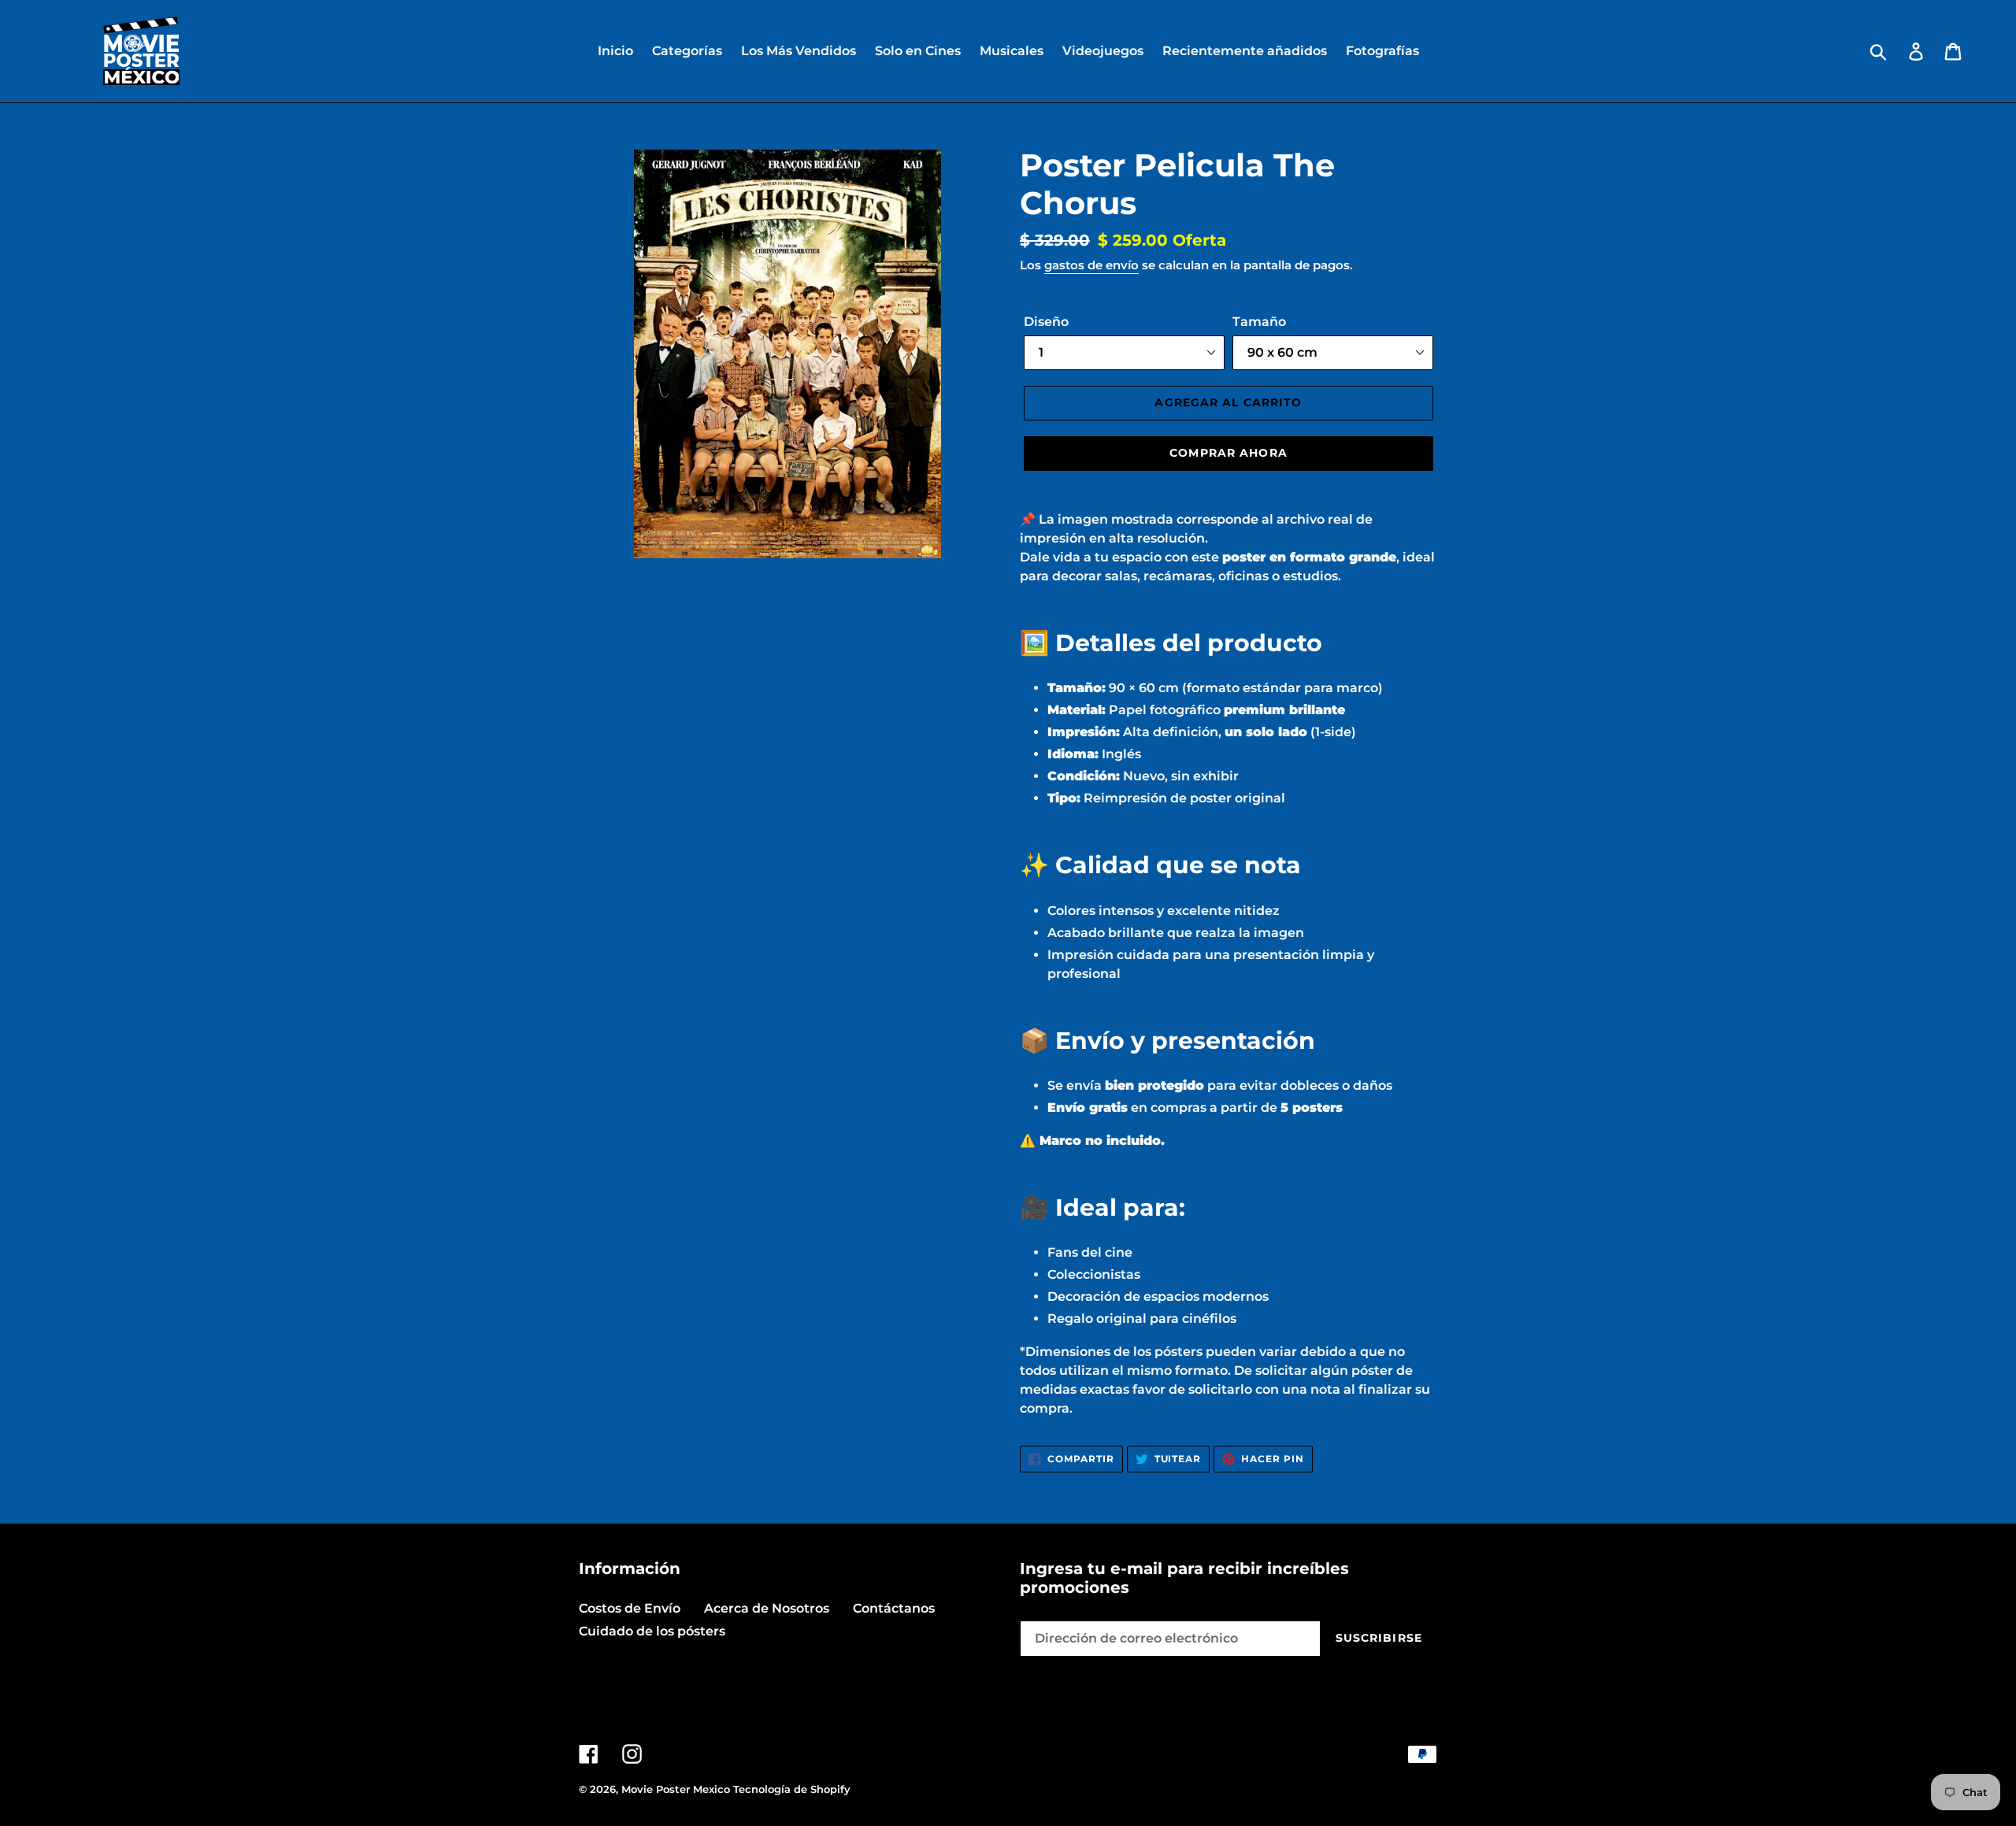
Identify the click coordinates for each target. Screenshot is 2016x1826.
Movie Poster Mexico (676, 1789)
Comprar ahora (1228, 453)
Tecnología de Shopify (792, 1789)
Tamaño (1259, 322)
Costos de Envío (630, 1608)
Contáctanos (894, 1608)
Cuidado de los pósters (652, 1631)
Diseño (1046, 322)
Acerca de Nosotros (767, 1608)
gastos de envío (1091, 265)
